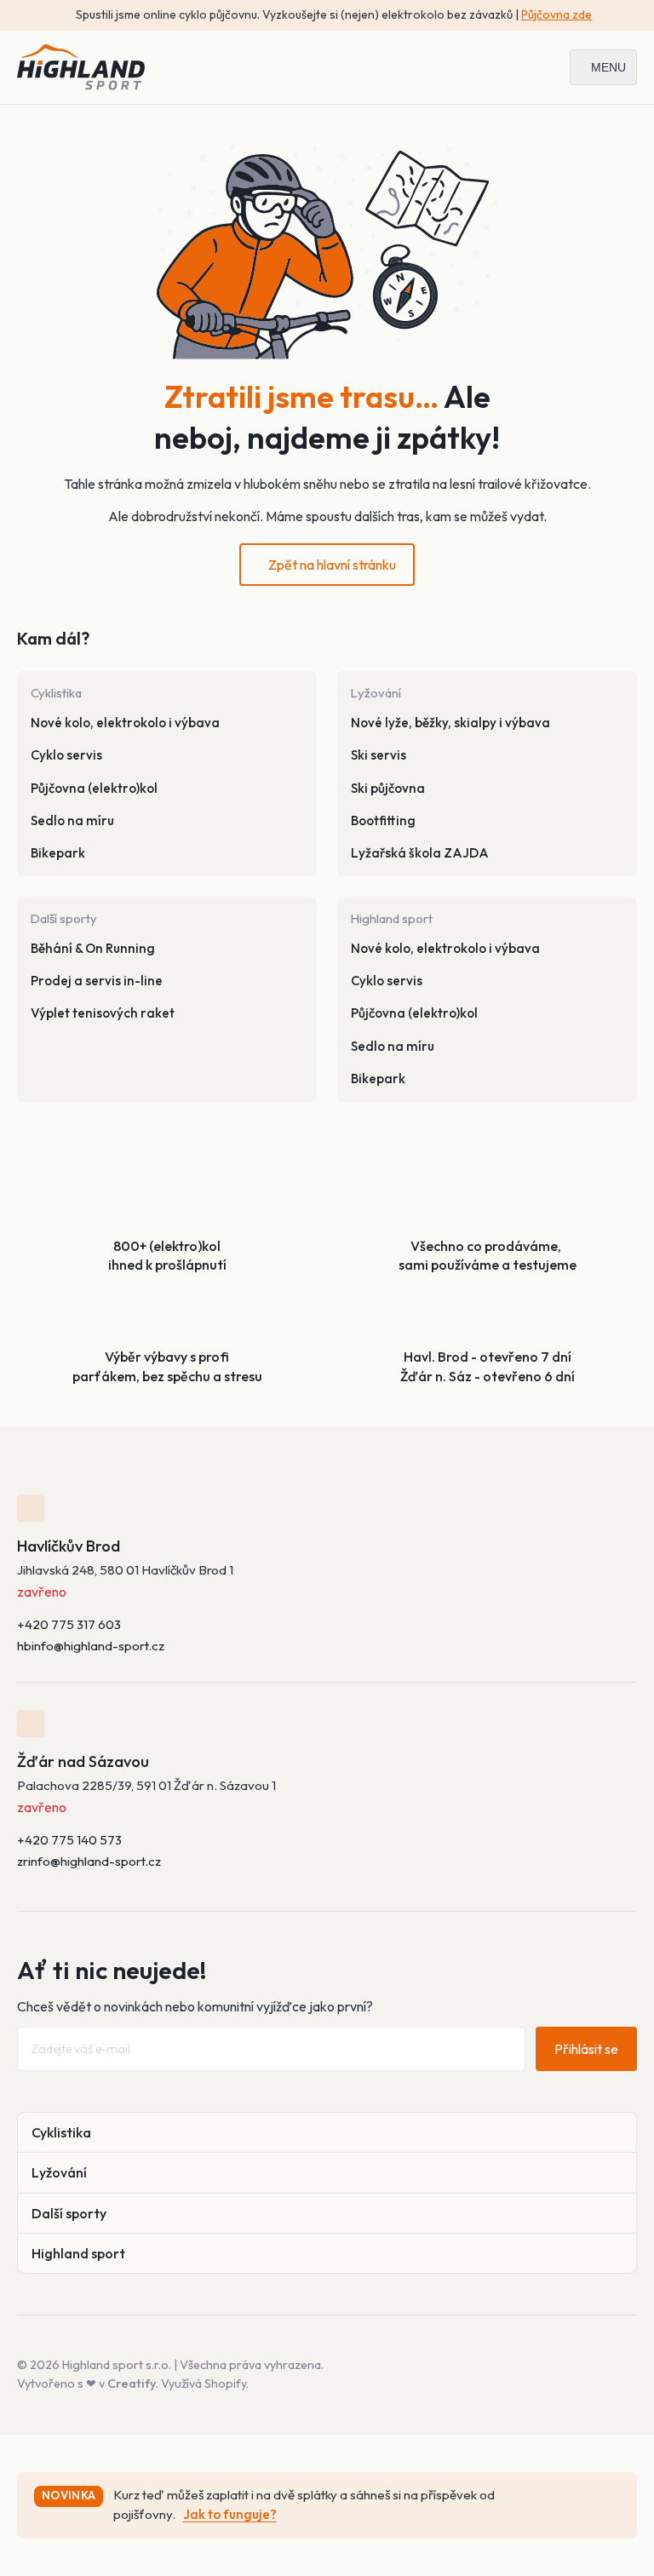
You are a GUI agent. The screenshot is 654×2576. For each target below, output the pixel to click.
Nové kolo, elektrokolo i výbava (125, 723)
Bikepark (58, 853)
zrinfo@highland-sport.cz (89, 1861)
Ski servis (379, 755)
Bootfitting (383, 820)
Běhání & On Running (93, 948)
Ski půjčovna (388, 788)
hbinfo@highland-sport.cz (91, 1646)
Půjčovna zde (556, 14)
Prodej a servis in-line (97, 981)
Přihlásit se (586, 2049)
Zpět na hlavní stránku (332, 565)
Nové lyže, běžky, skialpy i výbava (450, 723)
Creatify (132, 2384)
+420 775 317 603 (69, 1624)
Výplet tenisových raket (103, 1013)
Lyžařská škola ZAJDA (420, 853)
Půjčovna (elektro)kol (94, 788)
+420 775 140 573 (69, 1840)
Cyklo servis (66, 755)
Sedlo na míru (72, 820)
